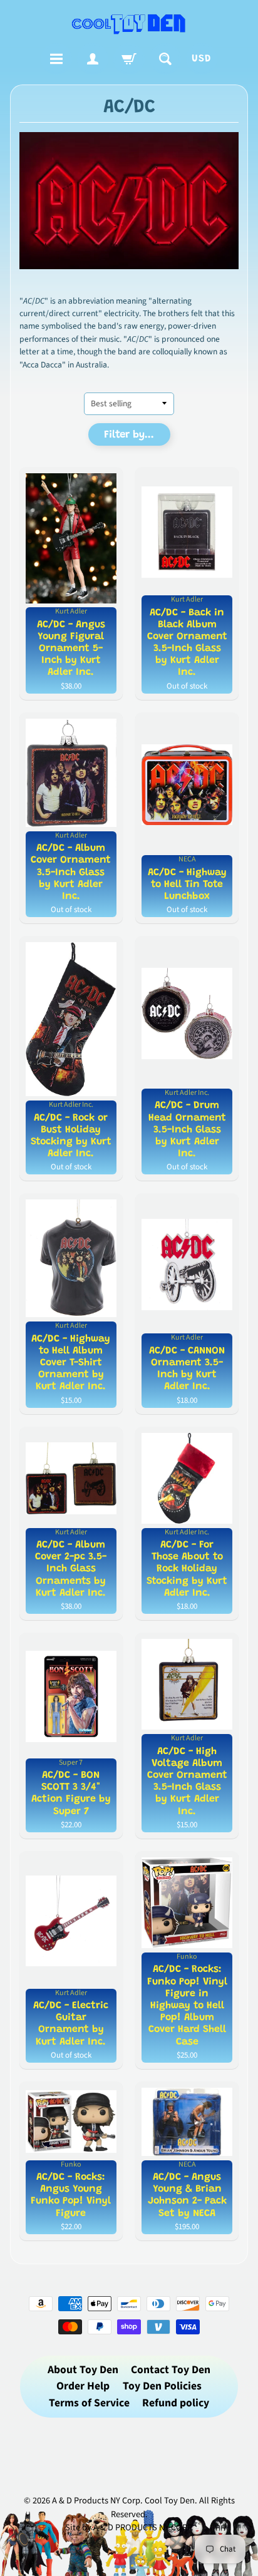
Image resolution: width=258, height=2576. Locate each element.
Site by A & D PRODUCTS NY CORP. (129, 2527)
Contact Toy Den (171, 2370)
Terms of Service (89, 2403)
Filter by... (129, 435)
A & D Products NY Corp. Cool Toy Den (123, 2501)
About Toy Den (83, 2370)
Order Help (83, 2386)
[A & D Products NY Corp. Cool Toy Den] (129, 23)
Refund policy (176, 2403)
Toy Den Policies (162, 2386)
